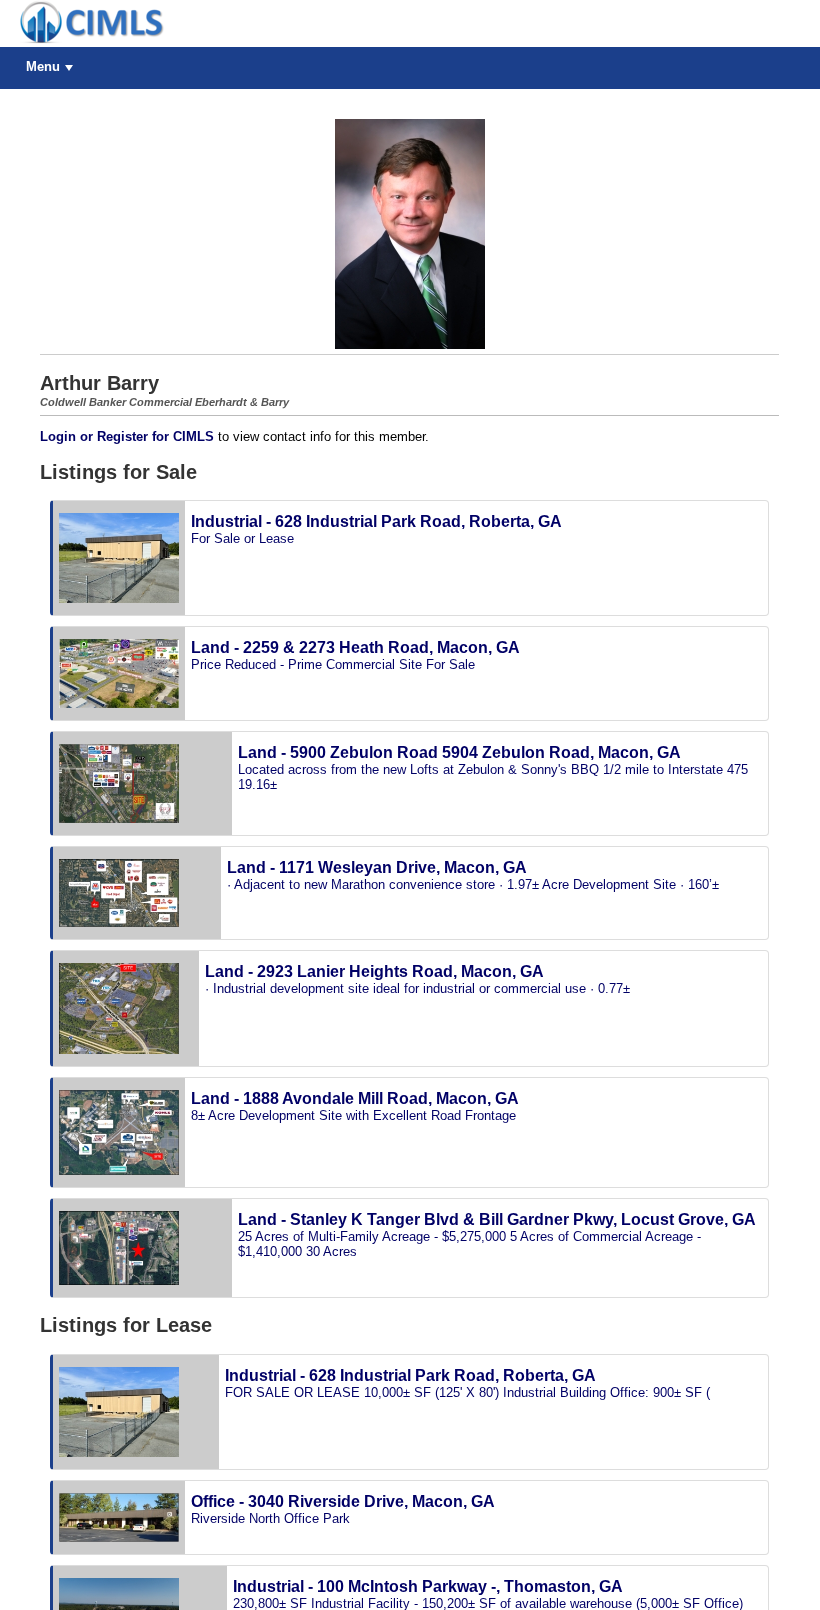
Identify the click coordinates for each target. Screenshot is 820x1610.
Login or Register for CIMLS (127, 436)
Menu (43, 66)
